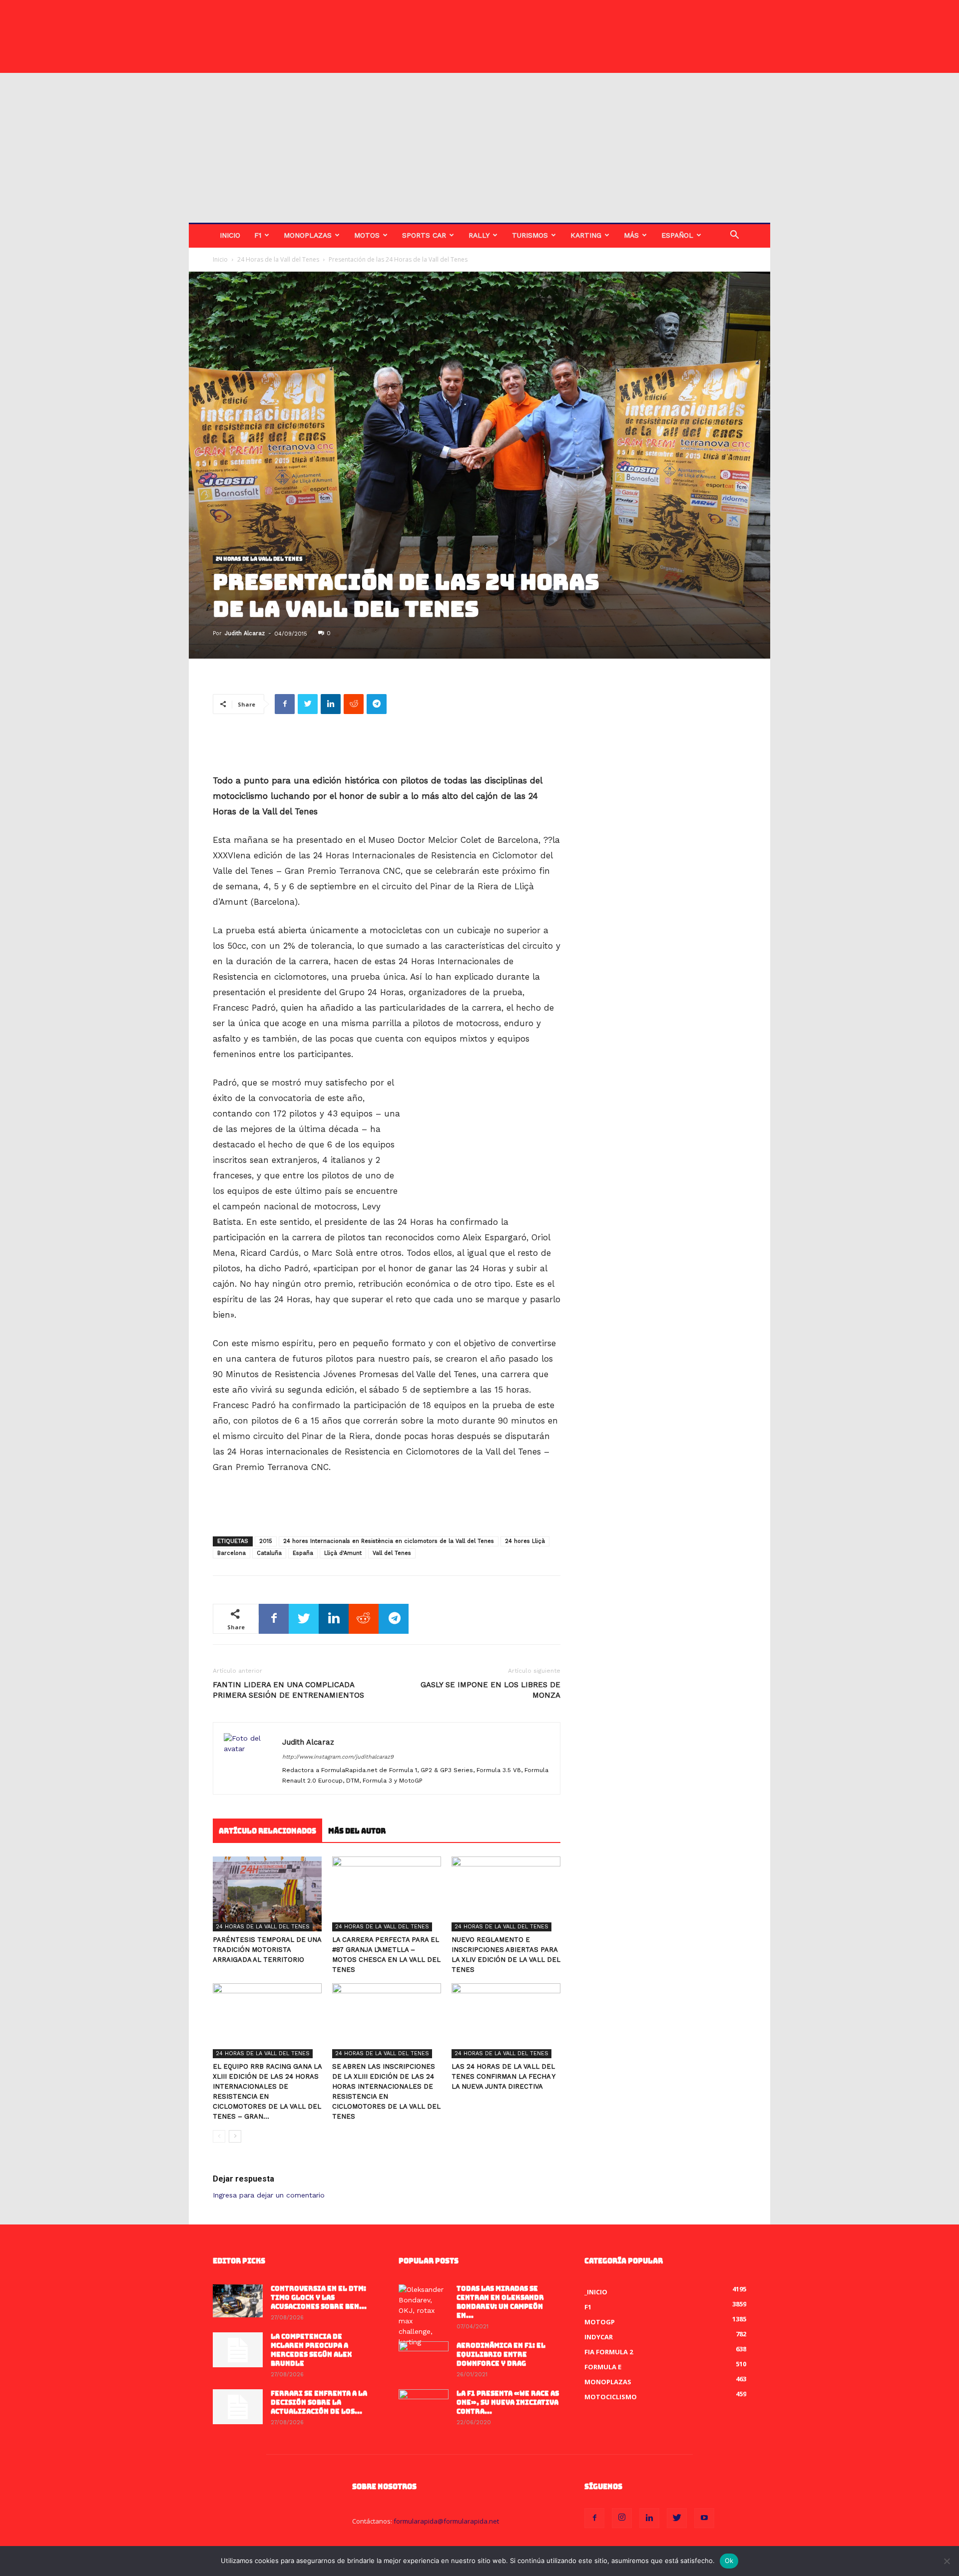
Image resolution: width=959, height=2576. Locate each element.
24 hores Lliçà (525, 1541)
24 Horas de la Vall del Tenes (278, 259)
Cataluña (269, 1553)
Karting (586, 235)
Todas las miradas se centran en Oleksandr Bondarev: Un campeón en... (500, 2302)
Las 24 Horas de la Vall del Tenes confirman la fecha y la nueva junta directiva (503, 2076)
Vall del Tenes (392, 1553)
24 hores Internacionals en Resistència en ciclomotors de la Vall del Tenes (389, 1541)
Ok (729, 2561)
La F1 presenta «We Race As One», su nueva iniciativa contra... (508, 2402)
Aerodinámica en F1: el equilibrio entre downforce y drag (501, 2355)
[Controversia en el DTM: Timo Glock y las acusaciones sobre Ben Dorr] (238, 2301)
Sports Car (424, 235)
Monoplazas (308, 235)
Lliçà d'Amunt (343, 1553)
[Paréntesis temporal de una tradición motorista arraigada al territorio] (267, 1894)
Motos (367, 235)
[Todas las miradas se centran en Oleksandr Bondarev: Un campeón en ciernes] (424, 2316)
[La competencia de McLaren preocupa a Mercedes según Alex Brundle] (238, 2350)
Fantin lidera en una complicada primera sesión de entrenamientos (288, 1690)
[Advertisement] (479, 148)
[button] (734, 236)
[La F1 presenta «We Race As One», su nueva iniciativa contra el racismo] (424, 2407)
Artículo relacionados (267, 1831)
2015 (266, 1541)
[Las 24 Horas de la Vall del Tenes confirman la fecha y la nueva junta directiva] (506, 2021)
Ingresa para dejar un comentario (269, 2195)
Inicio (230, 235)
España (303, 1553)
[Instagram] (622, 2518)
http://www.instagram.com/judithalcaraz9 (338, 1757)
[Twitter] (677, 2518)
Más (631, 235)
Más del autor (357, 1831)
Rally (479, 235)
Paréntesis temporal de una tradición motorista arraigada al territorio (267, 1950)
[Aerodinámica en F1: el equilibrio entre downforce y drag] (424, 2359)
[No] (947, 2561)
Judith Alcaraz (245, 633)
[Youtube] (704, 2518)
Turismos (530, 235)
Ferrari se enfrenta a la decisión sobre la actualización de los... (319, 2402)
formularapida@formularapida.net (446, 2521)
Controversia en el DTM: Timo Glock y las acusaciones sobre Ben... (319, 2298)
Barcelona (232, 1553)
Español (677, 235)
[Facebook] (594, 2518)
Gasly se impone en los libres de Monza (490, 1690)
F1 (258, 235)
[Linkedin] (649, 2518)
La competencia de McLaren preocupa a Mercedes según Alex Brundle (311, 2350)
